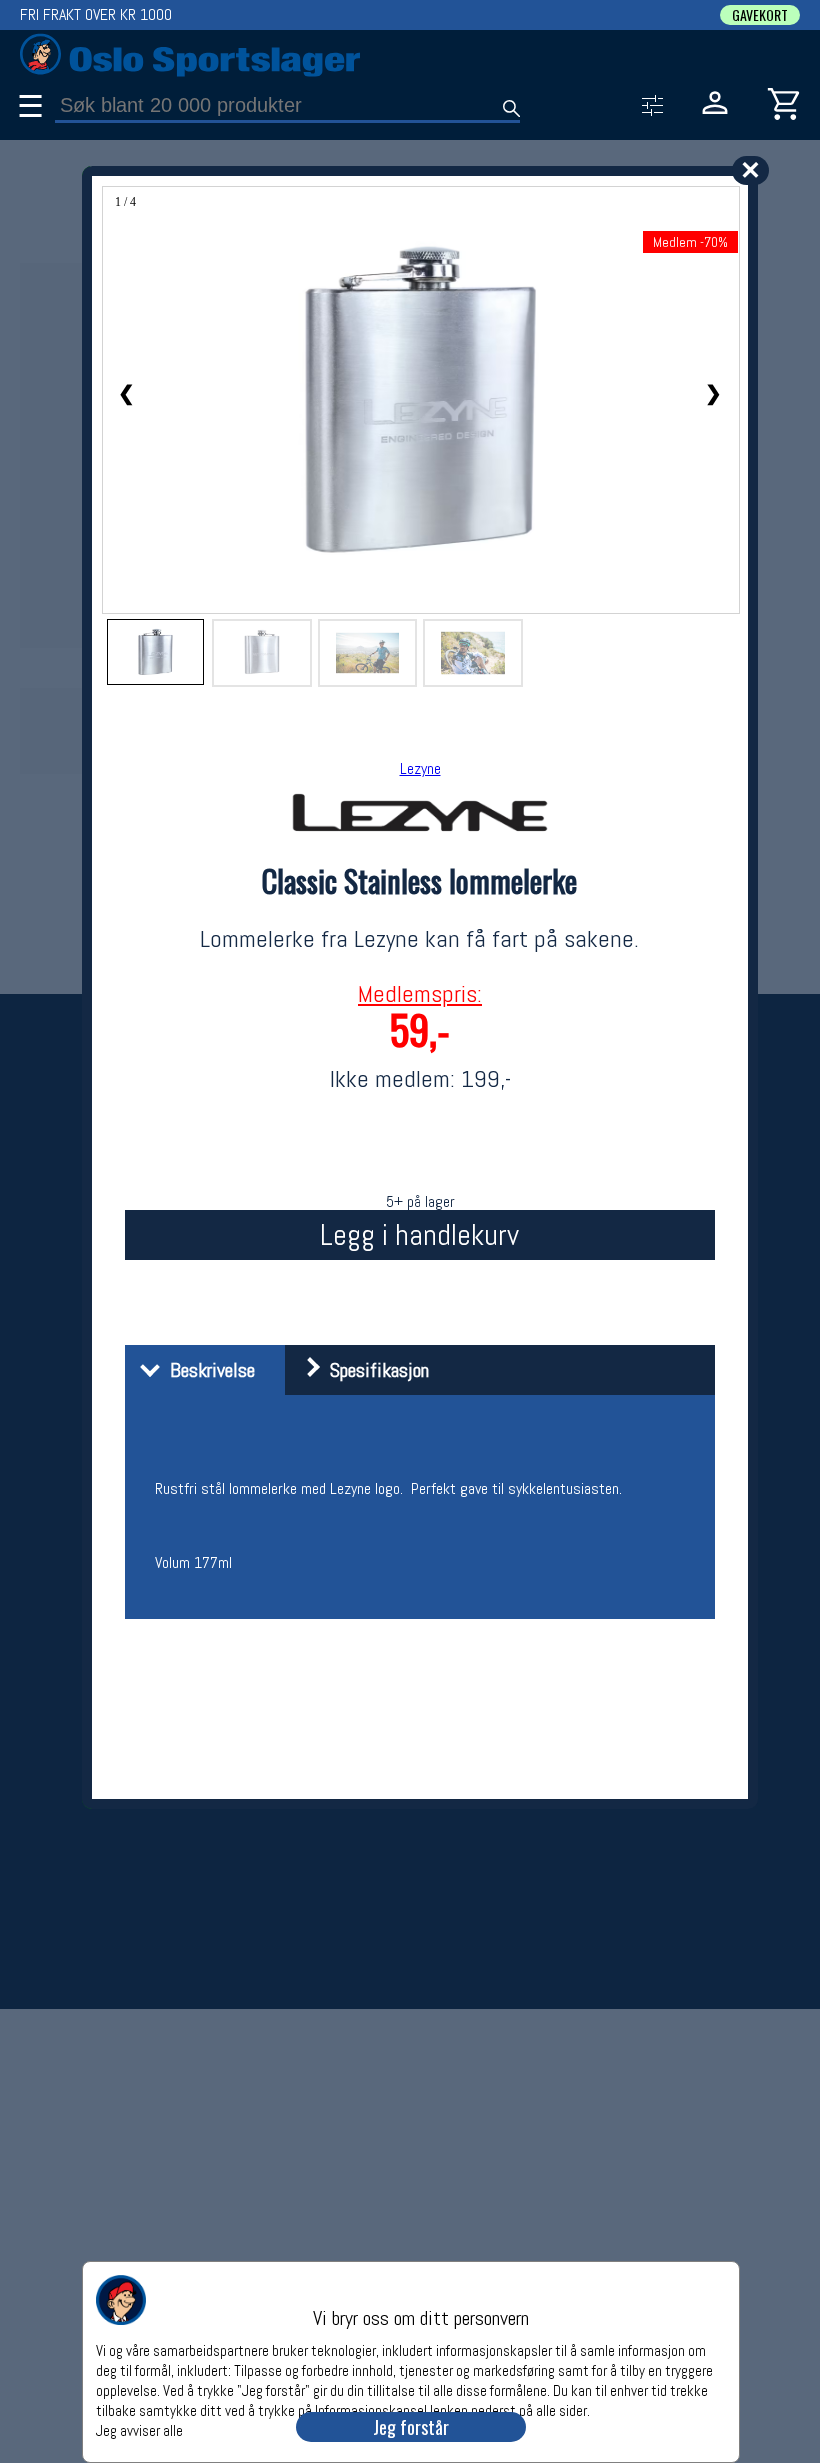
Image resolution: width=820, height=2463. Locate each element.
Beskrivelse (207, 1370)
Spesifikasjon (374, 1370)
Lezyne (420, 768)
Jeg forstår (411, 2427)
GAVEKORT (760, 15)
